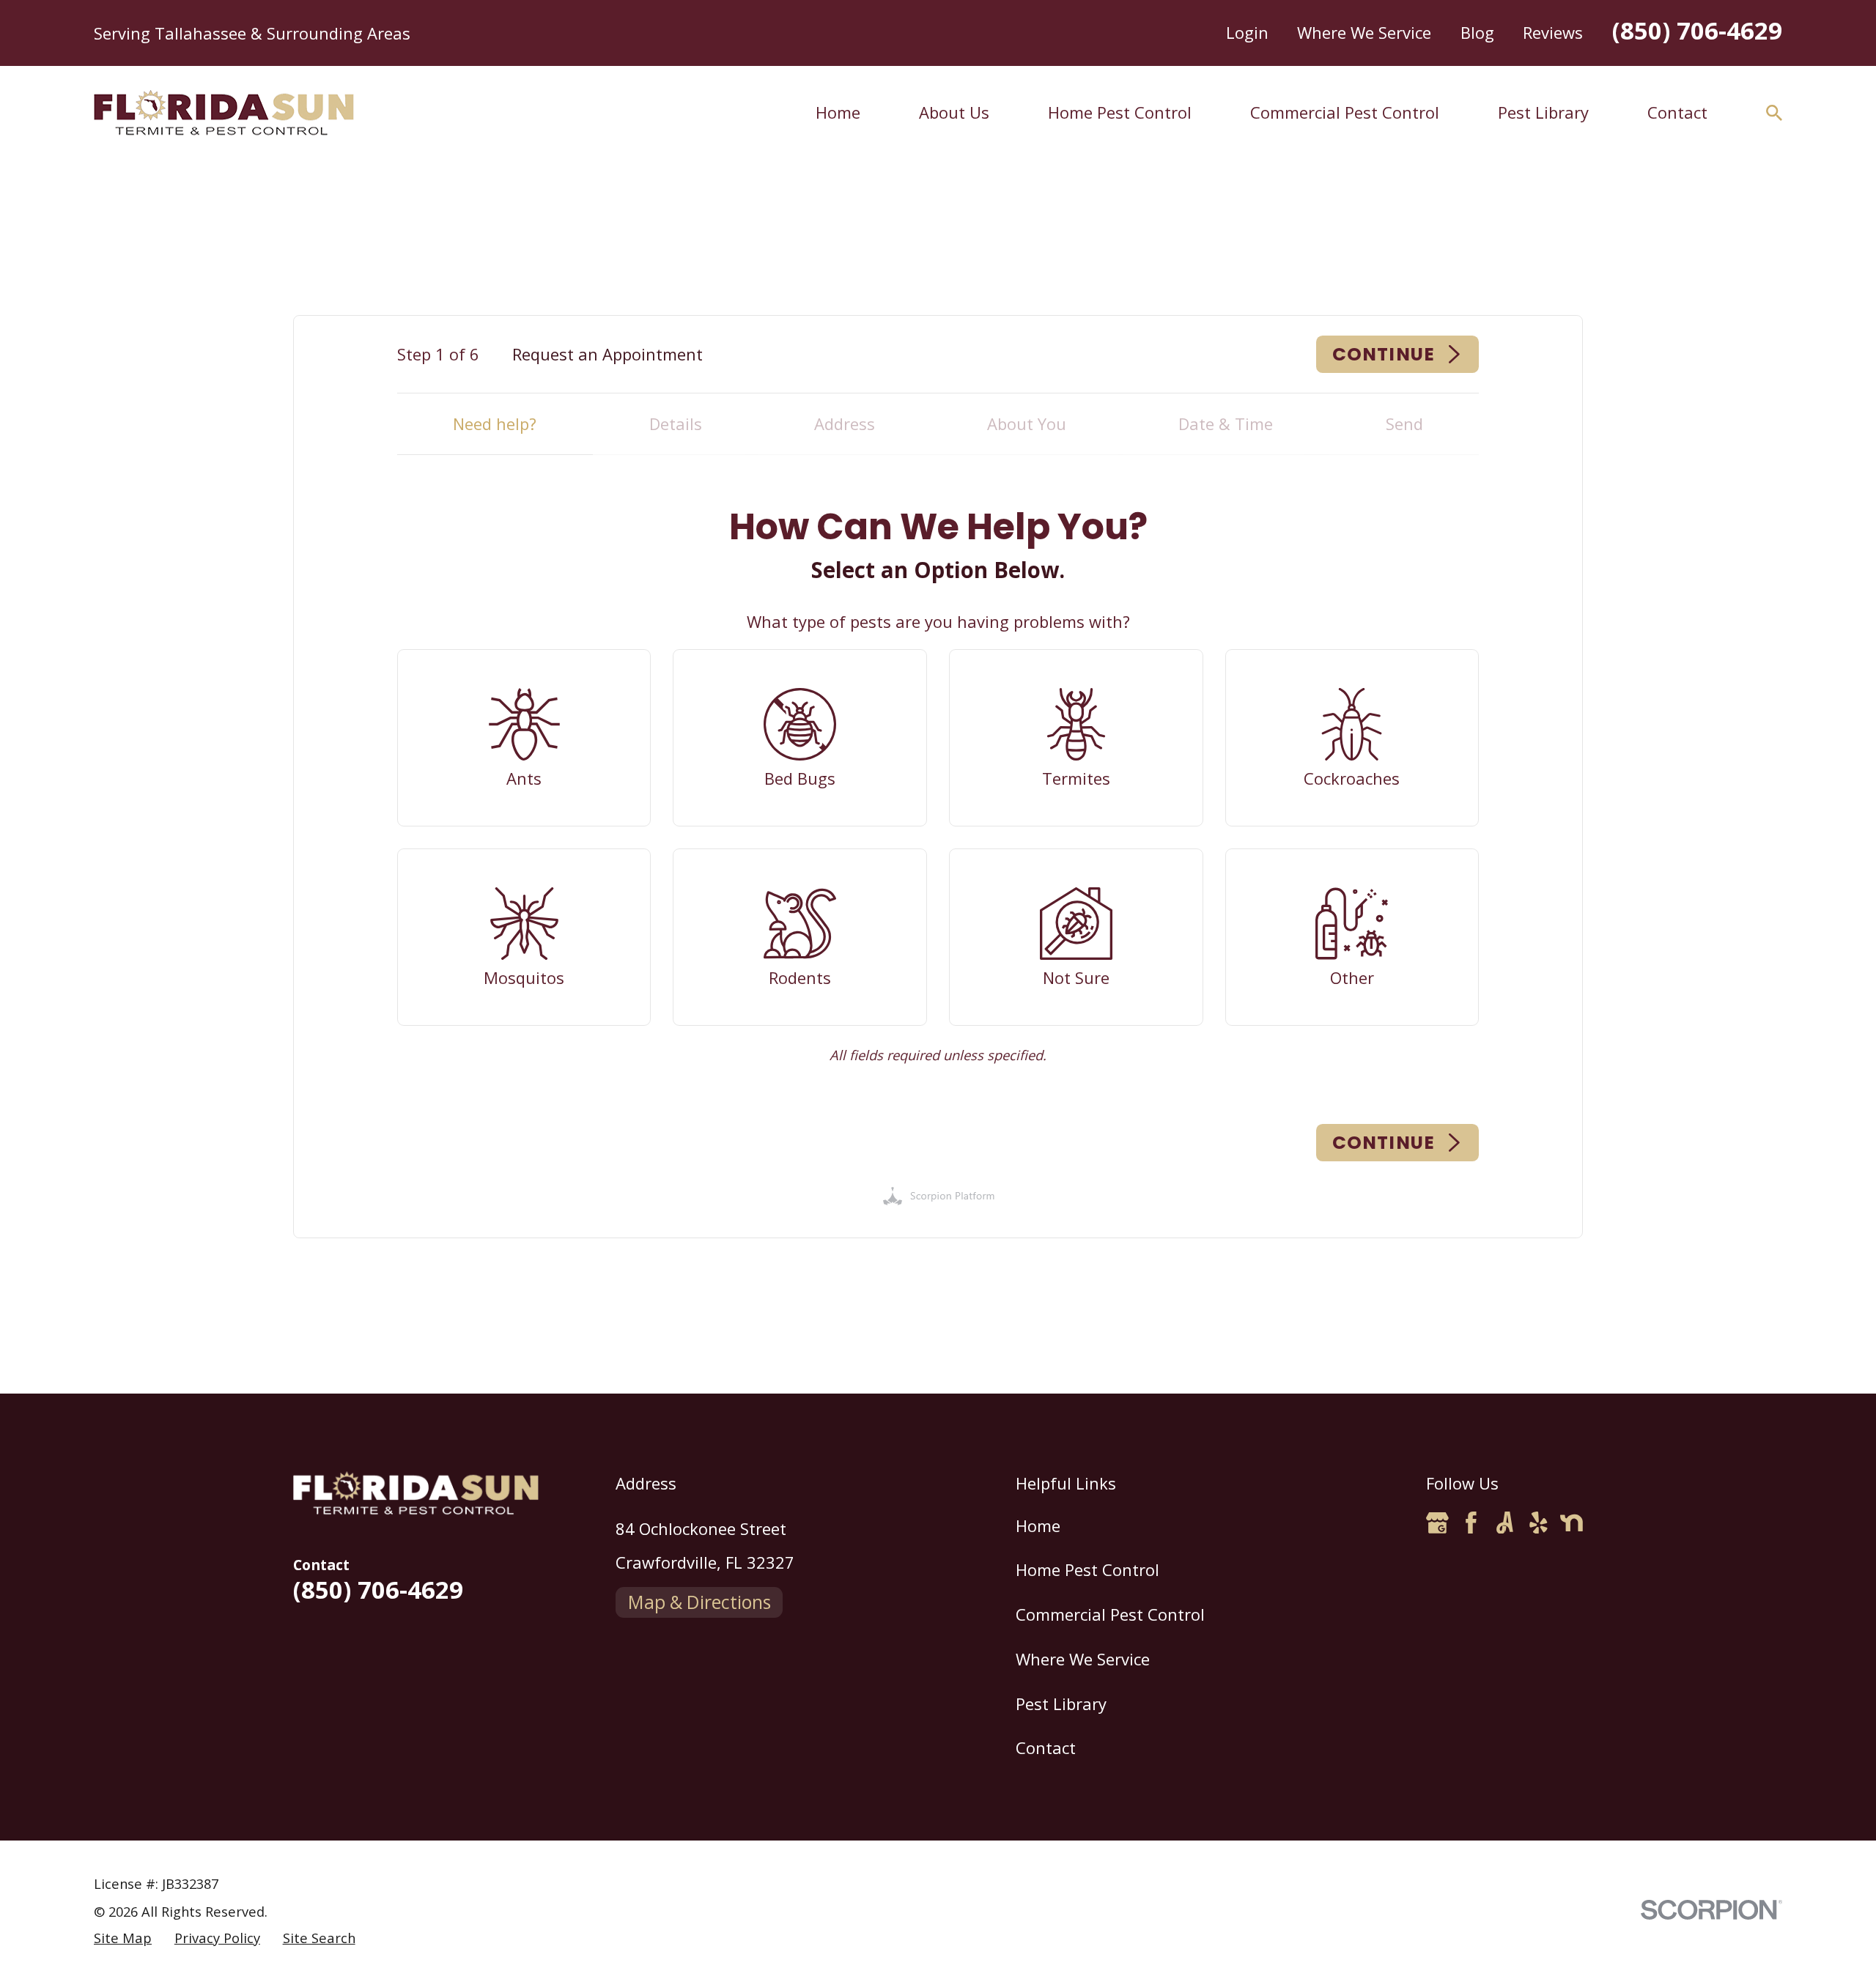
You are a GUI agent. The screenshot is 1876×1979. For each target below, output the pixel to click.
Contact (1046, 1747)
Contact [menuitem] (1677, 112)
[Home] (224, 113)
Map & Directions (699, 1602)
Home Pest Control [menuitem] (1120, 112)
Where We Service (1364, 32)
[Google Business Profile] (1437, 1523)
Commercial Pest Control (1110, 1614)
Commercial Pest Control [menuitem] (1345, 112)
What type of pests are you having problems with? (938, 621)
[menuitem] (123, 1938)
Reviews (1553, 32)
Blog (1477, 32)
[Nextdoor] (1572, 1523)
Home (1038, 1525)
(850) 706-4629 (1697, 30)
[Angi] (1505, 1523)
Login (1247, 32)
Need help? (495, 423)
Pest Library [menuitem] (1543, 112)
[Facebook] (1471, 1523)
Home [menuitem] (838, 112)
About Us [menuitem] (954, 112)
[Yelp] (1539, 1523)
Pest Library (1061, 1704)
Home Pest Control (1087, 1569)
